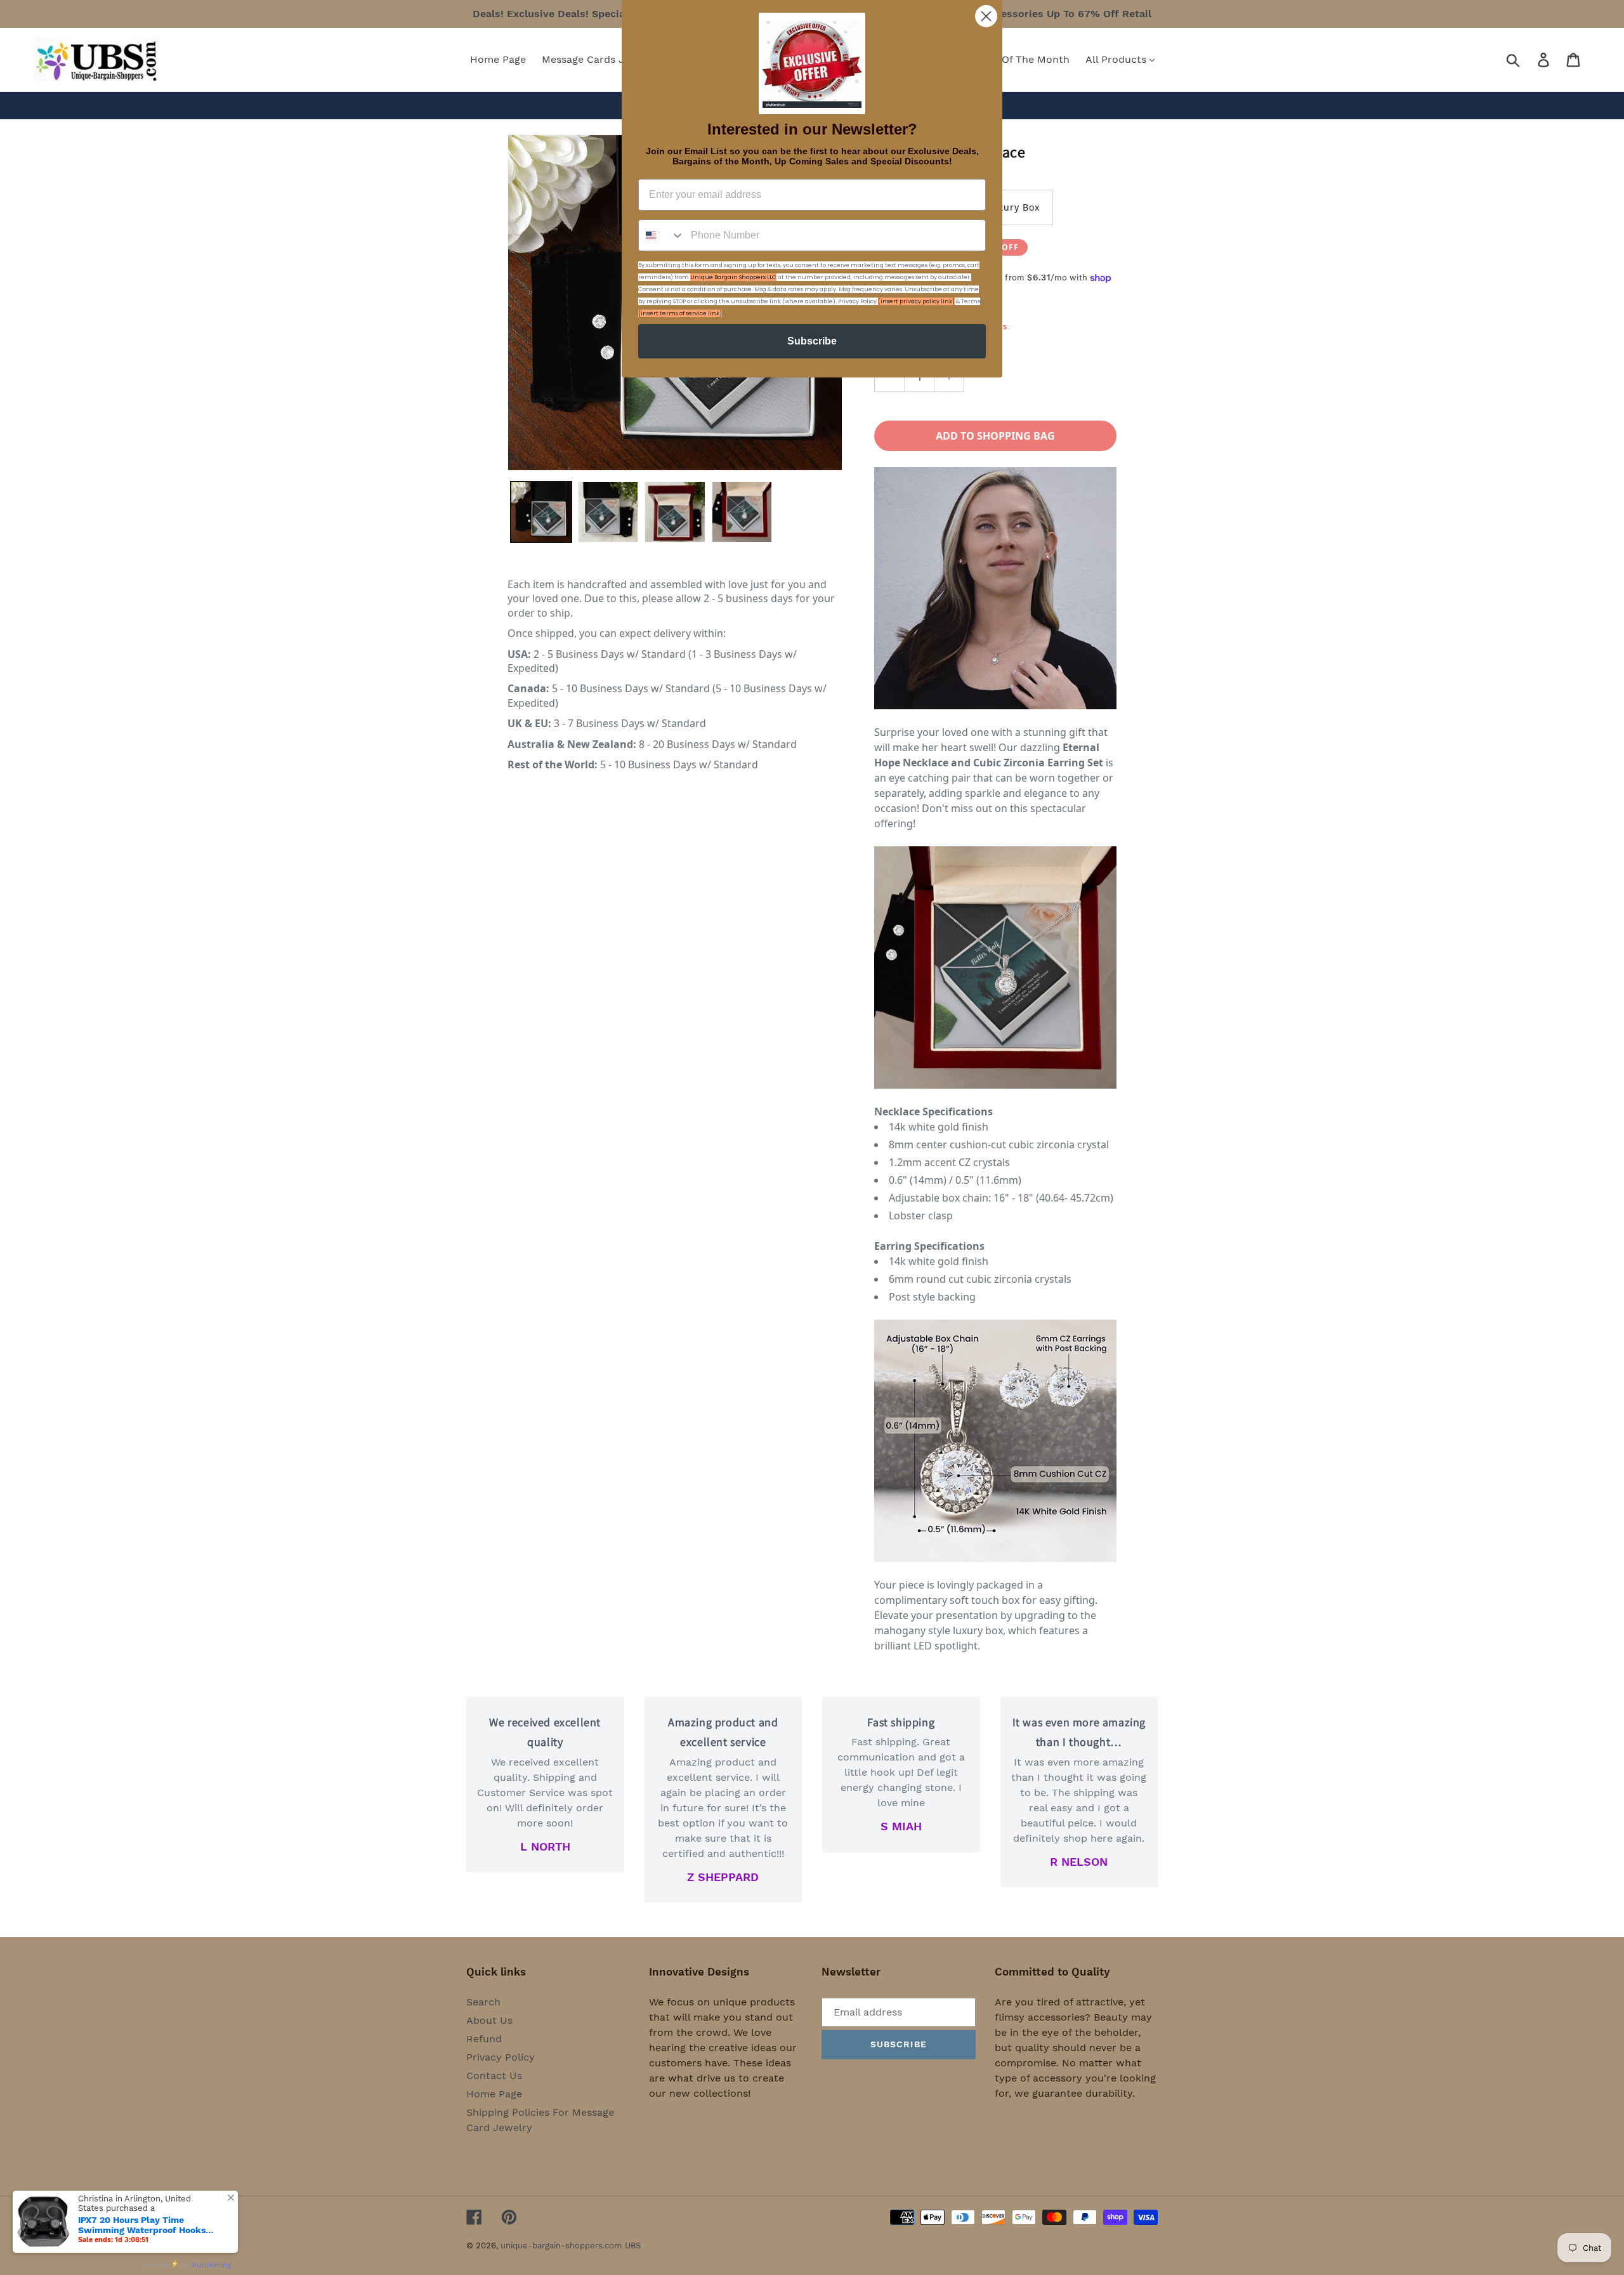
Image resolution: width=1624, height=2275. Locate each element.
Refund (484, 2039)
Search (483, 2002)
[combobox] (662, 235)
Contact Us (494, 2075)
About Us (489, 2020)
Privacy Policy (501, 2057)
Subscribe (812, 341)
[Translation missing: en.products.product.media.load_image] (541, 512)
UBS (633, 2245)
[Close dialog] (986, 16)
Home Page (494, 2094)
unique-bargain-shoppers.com (561, 2245)
